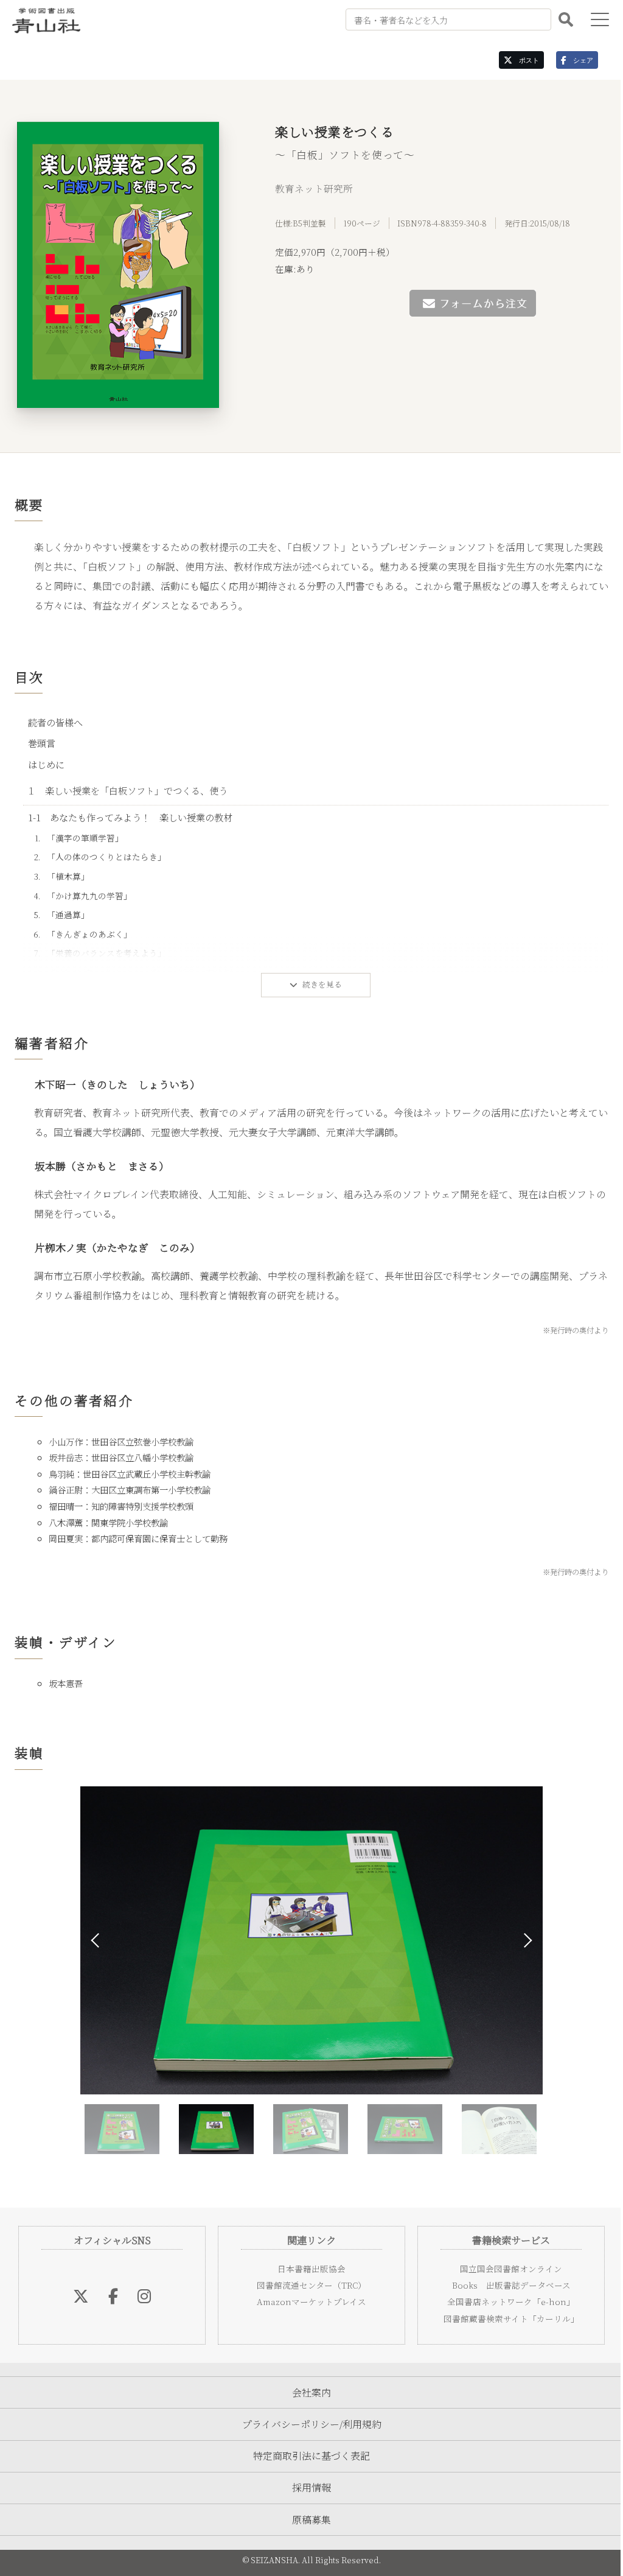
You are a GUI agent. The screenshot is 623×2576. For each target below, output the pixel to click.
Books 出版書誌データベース (503, 2285)
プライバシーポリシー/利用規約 (307, 2424)
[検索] (557, 19)
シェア (571, 60)
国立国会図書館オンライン (504, 2269)
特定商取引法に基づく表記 (307, 2456)
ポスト (517, 60)
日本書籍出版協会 (307, 2269)
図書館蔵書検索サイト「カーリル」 (503, 2318)
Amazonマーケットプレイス (307, 2301)
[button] (522, 1940)
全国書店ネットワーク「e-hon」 (504, 2301)
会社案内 (307, 2392)
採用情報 (307, 2487)
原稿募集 (307, 2520)
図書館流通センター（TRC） (307, 2285)
